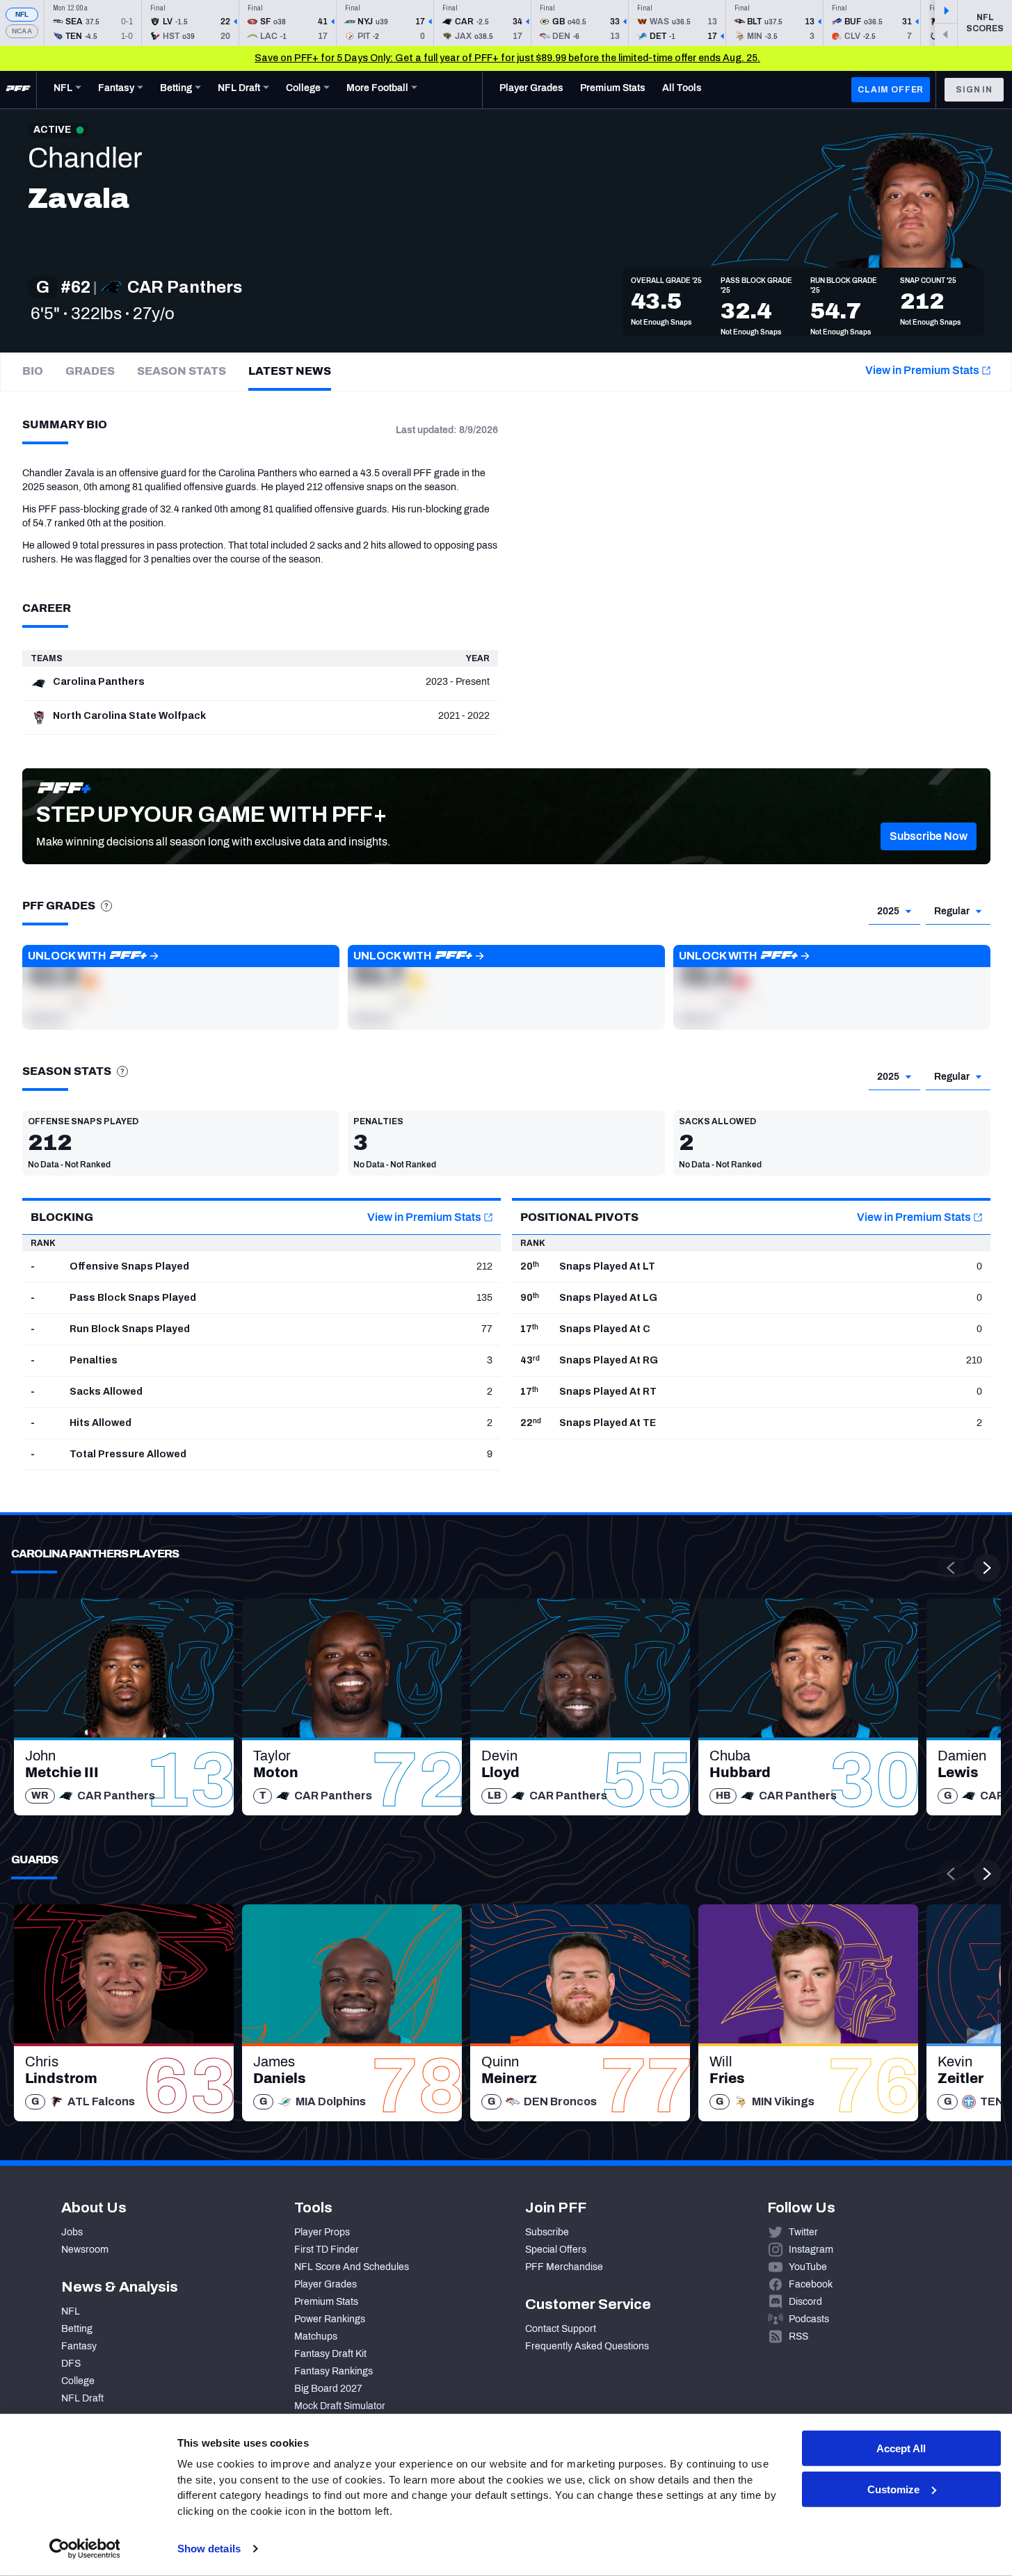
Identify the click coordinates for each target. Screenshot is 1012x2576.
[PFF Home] (18, 90)
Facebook (811, 2284)
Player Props (322, 2232)
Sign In (974, 90)
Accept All (901, 2448)
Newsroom (85, 2250)
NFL (22, 14)
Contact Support (561, 2329)
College (78, 2381)
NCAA (22, 31)
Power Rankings (330, 2319)
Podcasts (809, 2319)
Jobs (72, 2232)
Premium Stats (326, 2302)
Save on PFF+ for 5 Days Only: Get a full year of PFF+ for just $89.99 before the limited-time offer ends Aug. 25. (507, 58)
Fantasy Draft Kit (330, 2354)
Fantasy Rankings (334, 2371)
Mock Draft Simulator (340, 2406)
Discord (805, 2302)
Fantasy (79, 2346)
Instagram (811, 2250)
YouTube (808, 2267)
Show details (209, 2549)
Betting (77, 2329)
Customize (893, 2489)
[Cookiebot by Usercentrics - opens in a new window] (85, 2549)
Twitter (803, 2232)
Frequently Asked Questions (587, 2346)
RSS (798, 2336)
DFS (71, 2364)
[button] (929, 836)
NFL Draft (82, 2398)
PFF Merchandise (564, 2267)
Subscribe (547, 2232)
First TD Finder (327, 2250)
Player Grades (326, 2284)
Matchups (316, 2336)
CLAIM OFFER (891, 90)
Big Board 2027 (328, 2389)
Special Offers (556, 2250)
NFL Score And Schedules (352, 2267)
